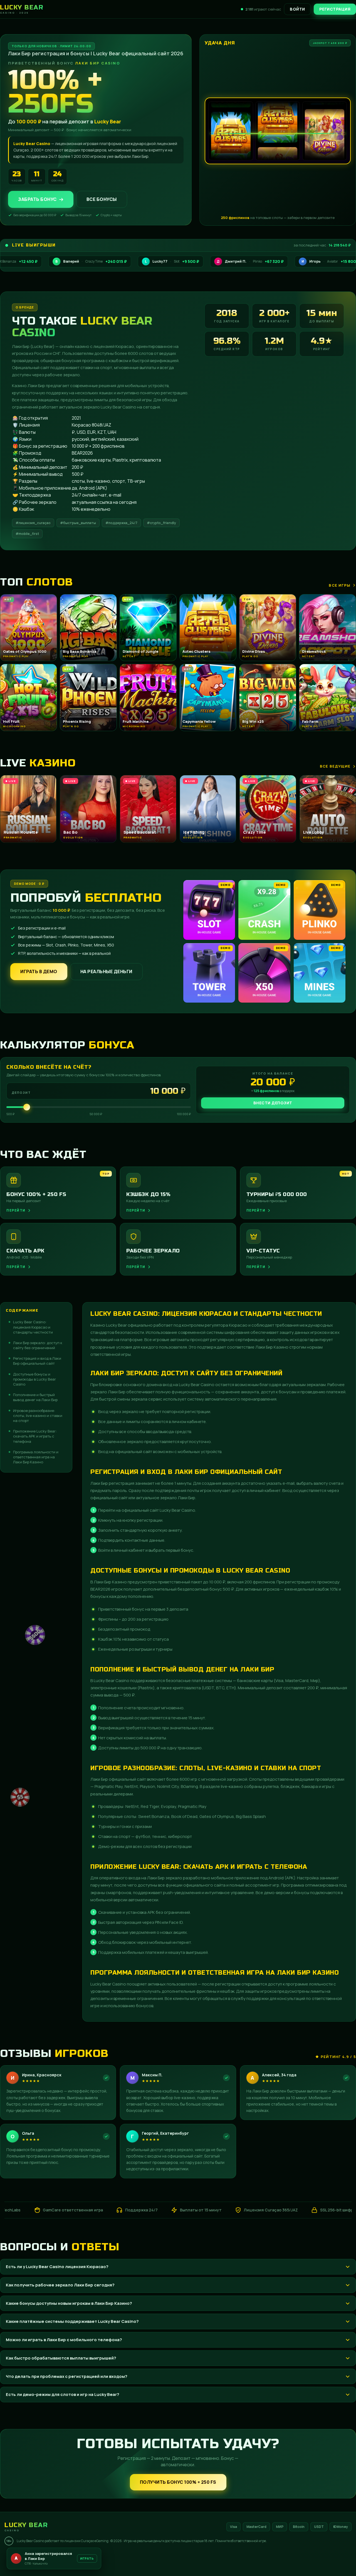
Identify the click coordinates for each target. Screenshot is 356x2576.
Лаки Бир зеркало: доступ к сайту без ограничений (38, 1345)
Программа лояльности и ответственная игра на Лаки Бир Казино (36, 1457)
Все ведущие (335, 766)
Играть (87, 2558)
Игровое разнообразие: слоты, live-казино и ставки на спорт (38, 1416)
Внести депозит (273, 1103)
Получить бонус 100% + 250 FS (178, 2482)
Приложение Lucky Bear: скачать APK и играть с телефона (35, 1436)
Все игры (340, 585)
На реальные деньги (106, 971)
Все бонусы (102, 199)
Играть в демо (39, 971)
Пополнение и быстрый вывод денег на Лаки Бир (35, 1397)
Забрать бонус (37, 199)
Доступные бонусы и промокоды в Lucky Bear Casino (34, 1379)
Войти (297, 9)
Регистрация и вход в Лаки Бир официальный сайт (37, 1361)
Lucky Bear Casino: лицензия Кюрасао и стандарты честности (33, 1327)
